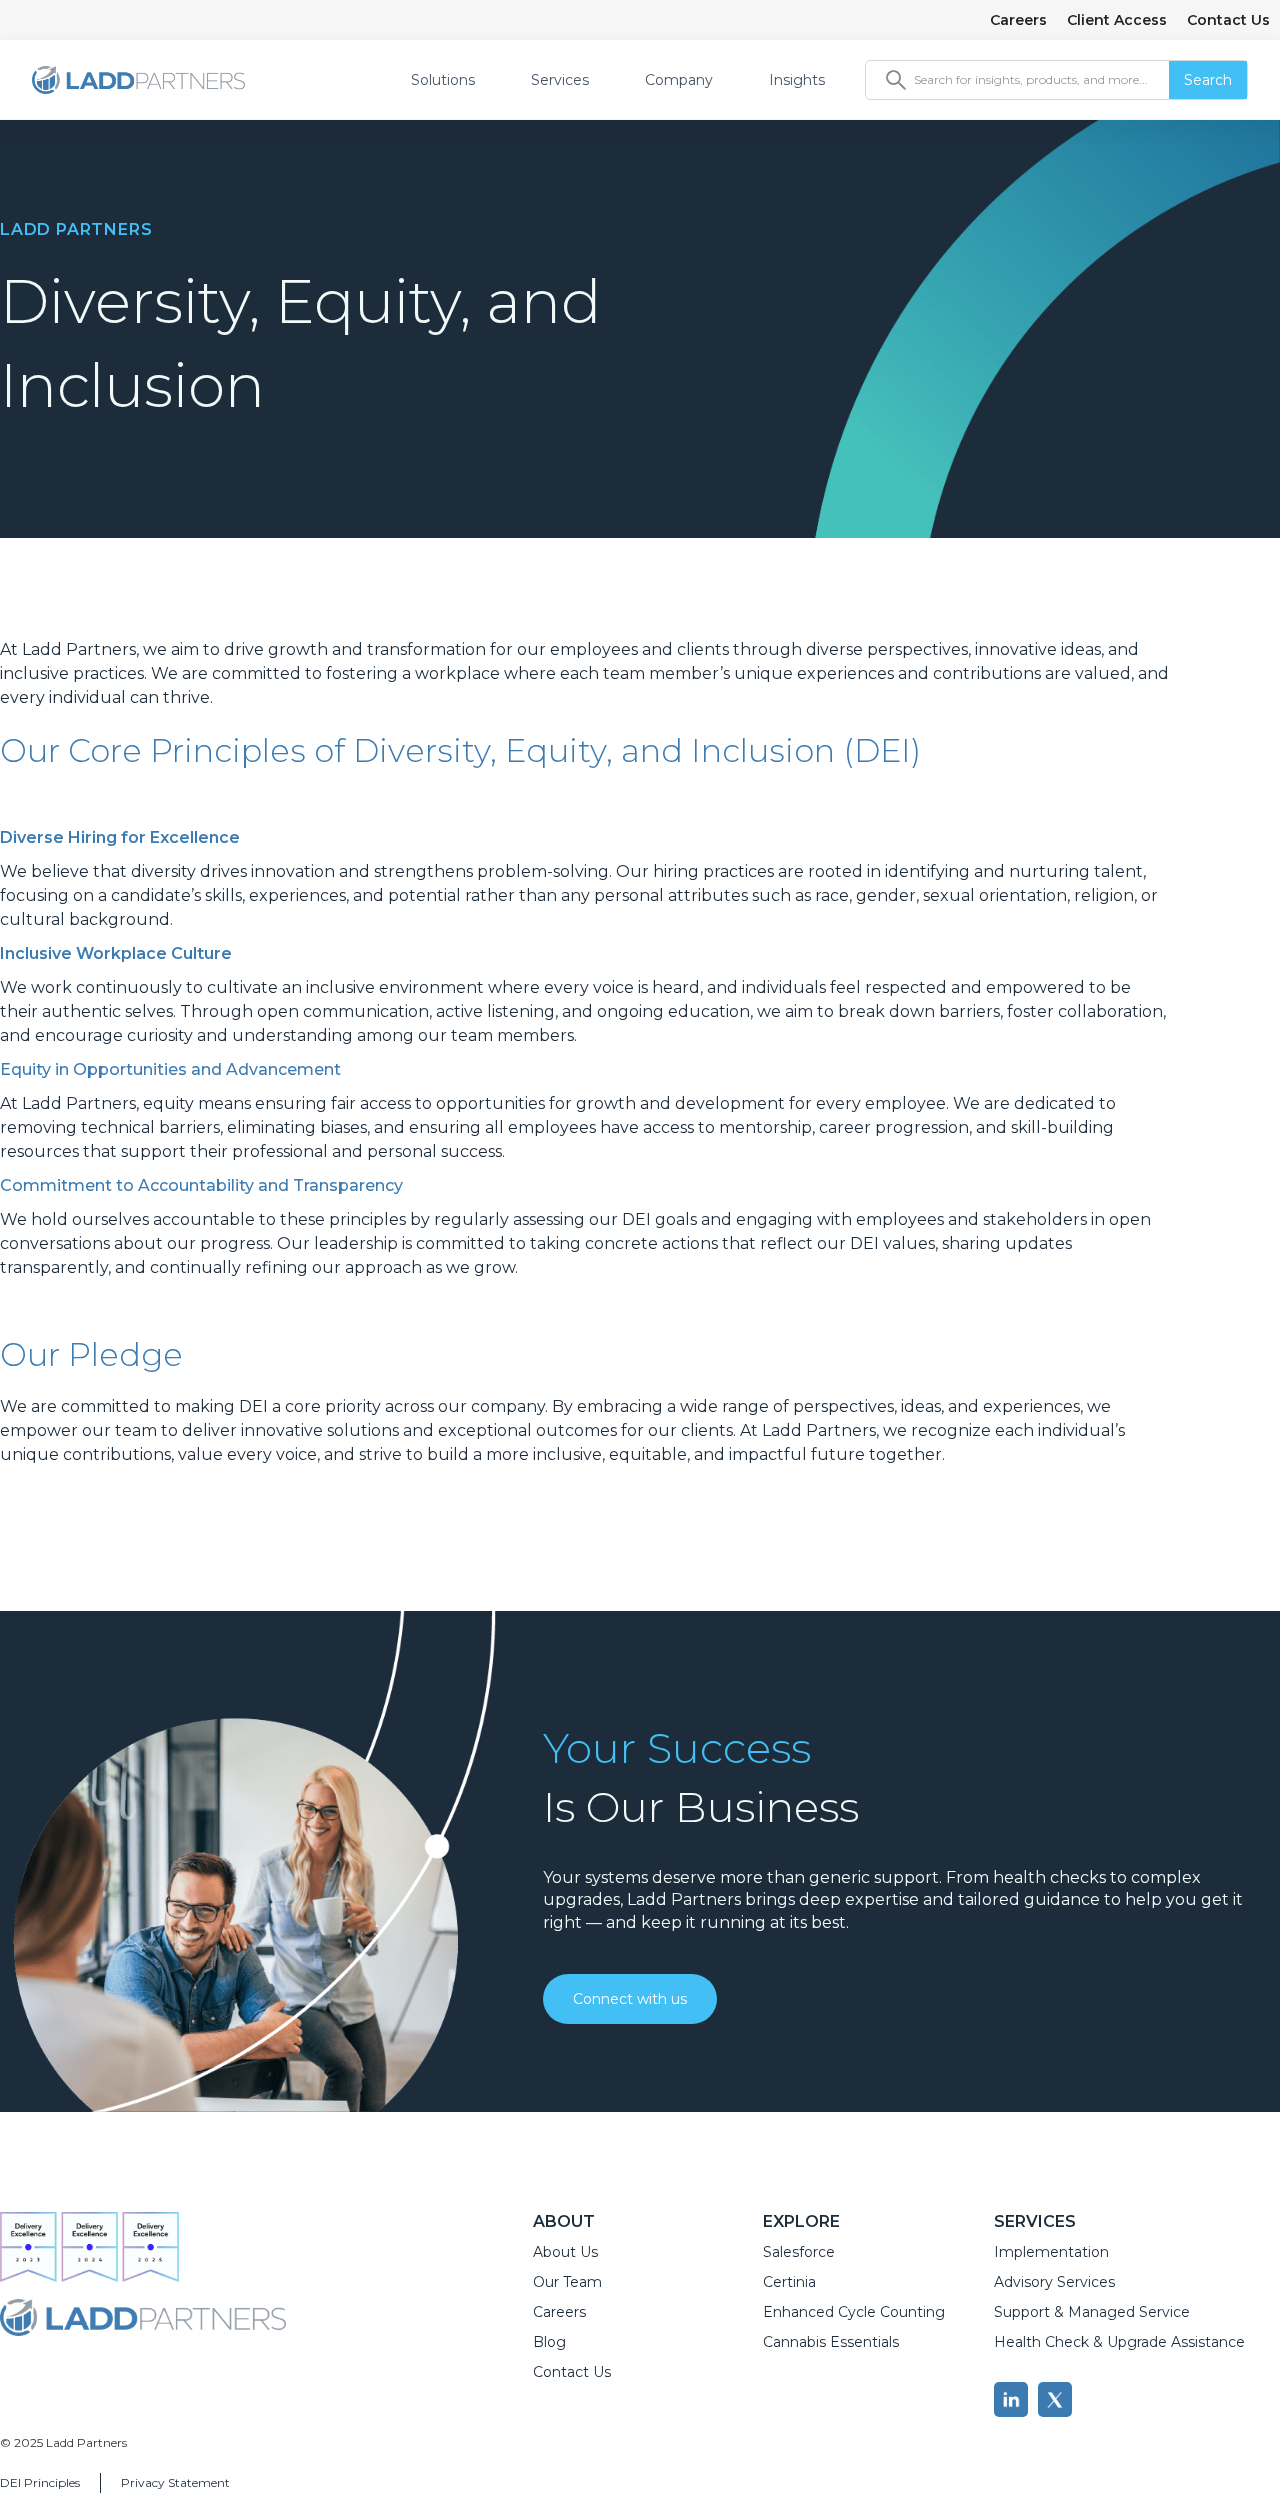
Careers (1018, 20)
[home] (138, 80)
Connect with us (630, 1999)
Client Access (1117, 20)
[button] (455, 80)
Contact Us (1228, 20)
